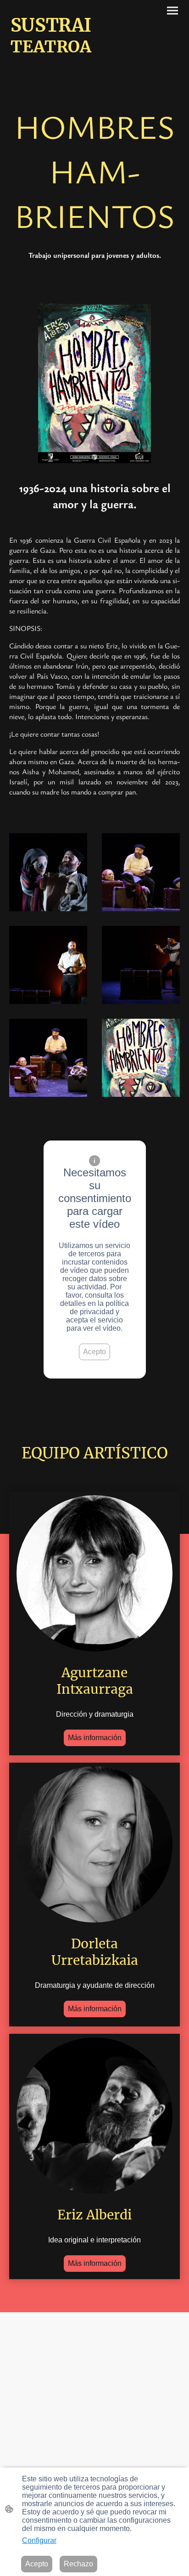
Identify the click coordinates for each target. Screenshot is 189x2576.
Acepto (94, 1352)
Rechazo (78, 2564)
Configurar (39, 2540)
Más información (95, 1738)
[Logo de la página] (51, 65)
